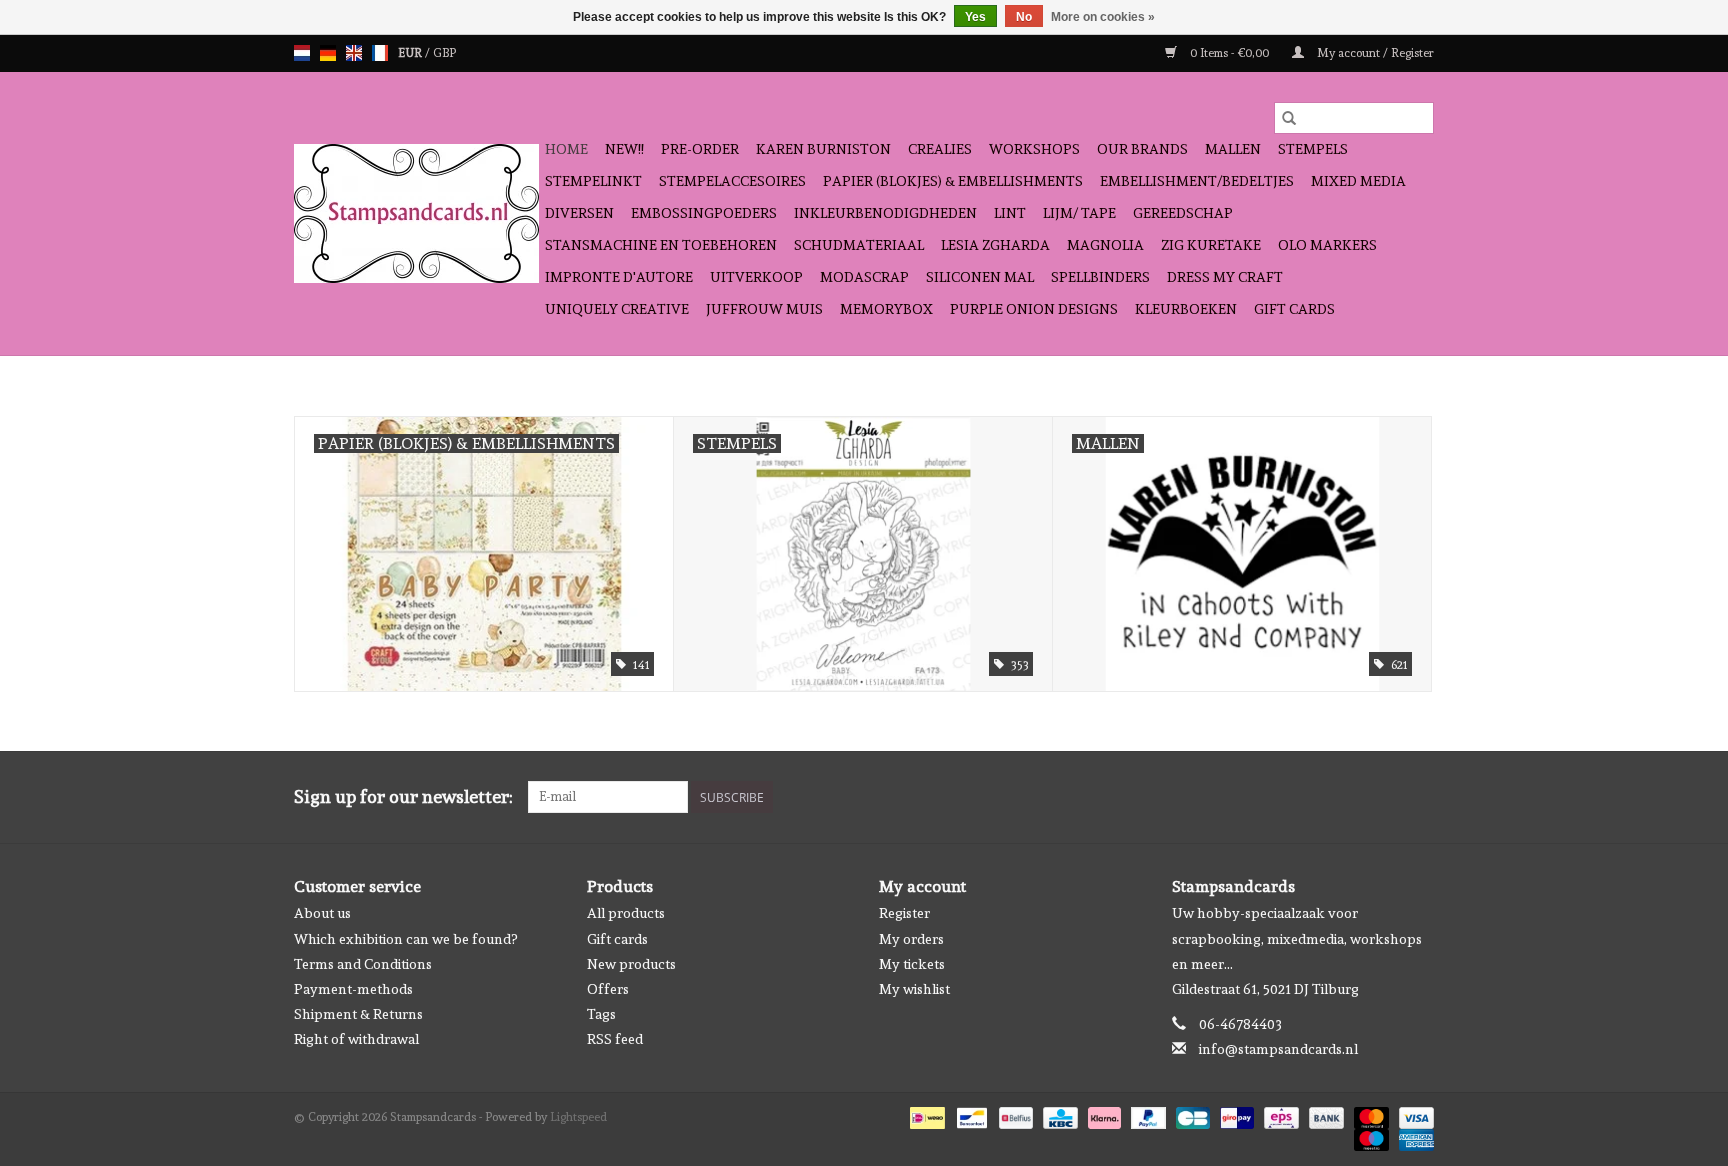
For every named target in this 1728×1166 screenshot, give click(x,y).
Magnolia (1105, 245)
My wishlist (914, 989)
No (1024, 17)
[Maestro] (1369, 1137)
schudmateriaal (859, 245)
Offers (608, 989)
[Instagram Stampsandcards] (1418, 797)
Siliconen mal (980, 277)
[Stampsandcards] (416, 213)
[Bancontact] (970, 1115)
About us (322, 913)
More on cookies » (1103, 17)
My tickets (912, 964)
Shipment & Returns (358, 1014)
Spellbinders (1100, 277)
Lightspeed (578, 1117)
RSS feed (615, 1039)
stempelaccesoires (732, 181)
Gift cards (1294, 309)
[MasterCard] (1369, 1115)
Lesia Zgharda (995, 245)
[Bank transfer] (1324, 1115)
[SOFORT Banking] (1102, 1115)
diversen (579, 213)
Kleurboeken (1186, 309)
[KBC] (1058, 1115)
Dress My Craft (1225, 277)
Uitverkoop (756, 277)
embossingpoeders (704, 213)
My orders (911, 939)
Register (904, 913)
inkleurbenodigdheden (885, 213)
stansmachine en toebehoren (661, 245)
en (354, 53)
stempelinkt (593, 181)
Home (566, 149)
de (328, 53)
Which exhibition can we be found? (405, 939)
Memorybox (886, 309)
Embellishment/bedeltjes (1197, 181)
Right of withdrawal (356, 1039)
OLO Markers (1327, 245)
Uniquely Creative (617, 309)
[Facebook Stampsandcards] (1383, 797)
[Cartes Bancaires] (1191, 1115)
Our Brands (1142, 149)
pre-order (700, 149)
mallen (1233, 149)
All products (626, 913)
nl (302, 53)
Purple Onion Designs (1034, 309)
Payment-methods (353, 989)
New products (631, 964)
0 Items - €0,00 (1229, 53)
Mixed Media (1358, 181)
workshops (1034, 149)
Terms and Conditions (363, 964)
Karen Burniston (823, 149)
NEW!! (624, 149)
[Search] (1289, 118)
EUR (411, 53)
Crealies (940, 149)
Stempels (1313, 149)
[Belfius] (1014, 1115)
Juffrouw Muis (764, 309)
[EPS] (1279, 1115)
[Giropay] (1235, 1115)
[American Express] (1413, 1137)
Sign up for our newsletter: (403, 796)
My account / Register (1374, 53)
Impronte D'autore (619, 277)
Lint (1010, 213)
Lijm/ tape (1079, 213)
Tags (601, 1014)
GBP (444, 53)
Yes (975, 17)
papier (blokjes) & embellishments (953, 181)
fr (380, 53)
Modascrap (864, 277)
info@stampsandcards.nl (1278, 1049)
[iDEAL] (925, 1115)
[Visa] (1413, 1115)
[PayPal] (1146, 1115)
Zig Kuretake (1211, 245)
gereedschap (1183, 213)
